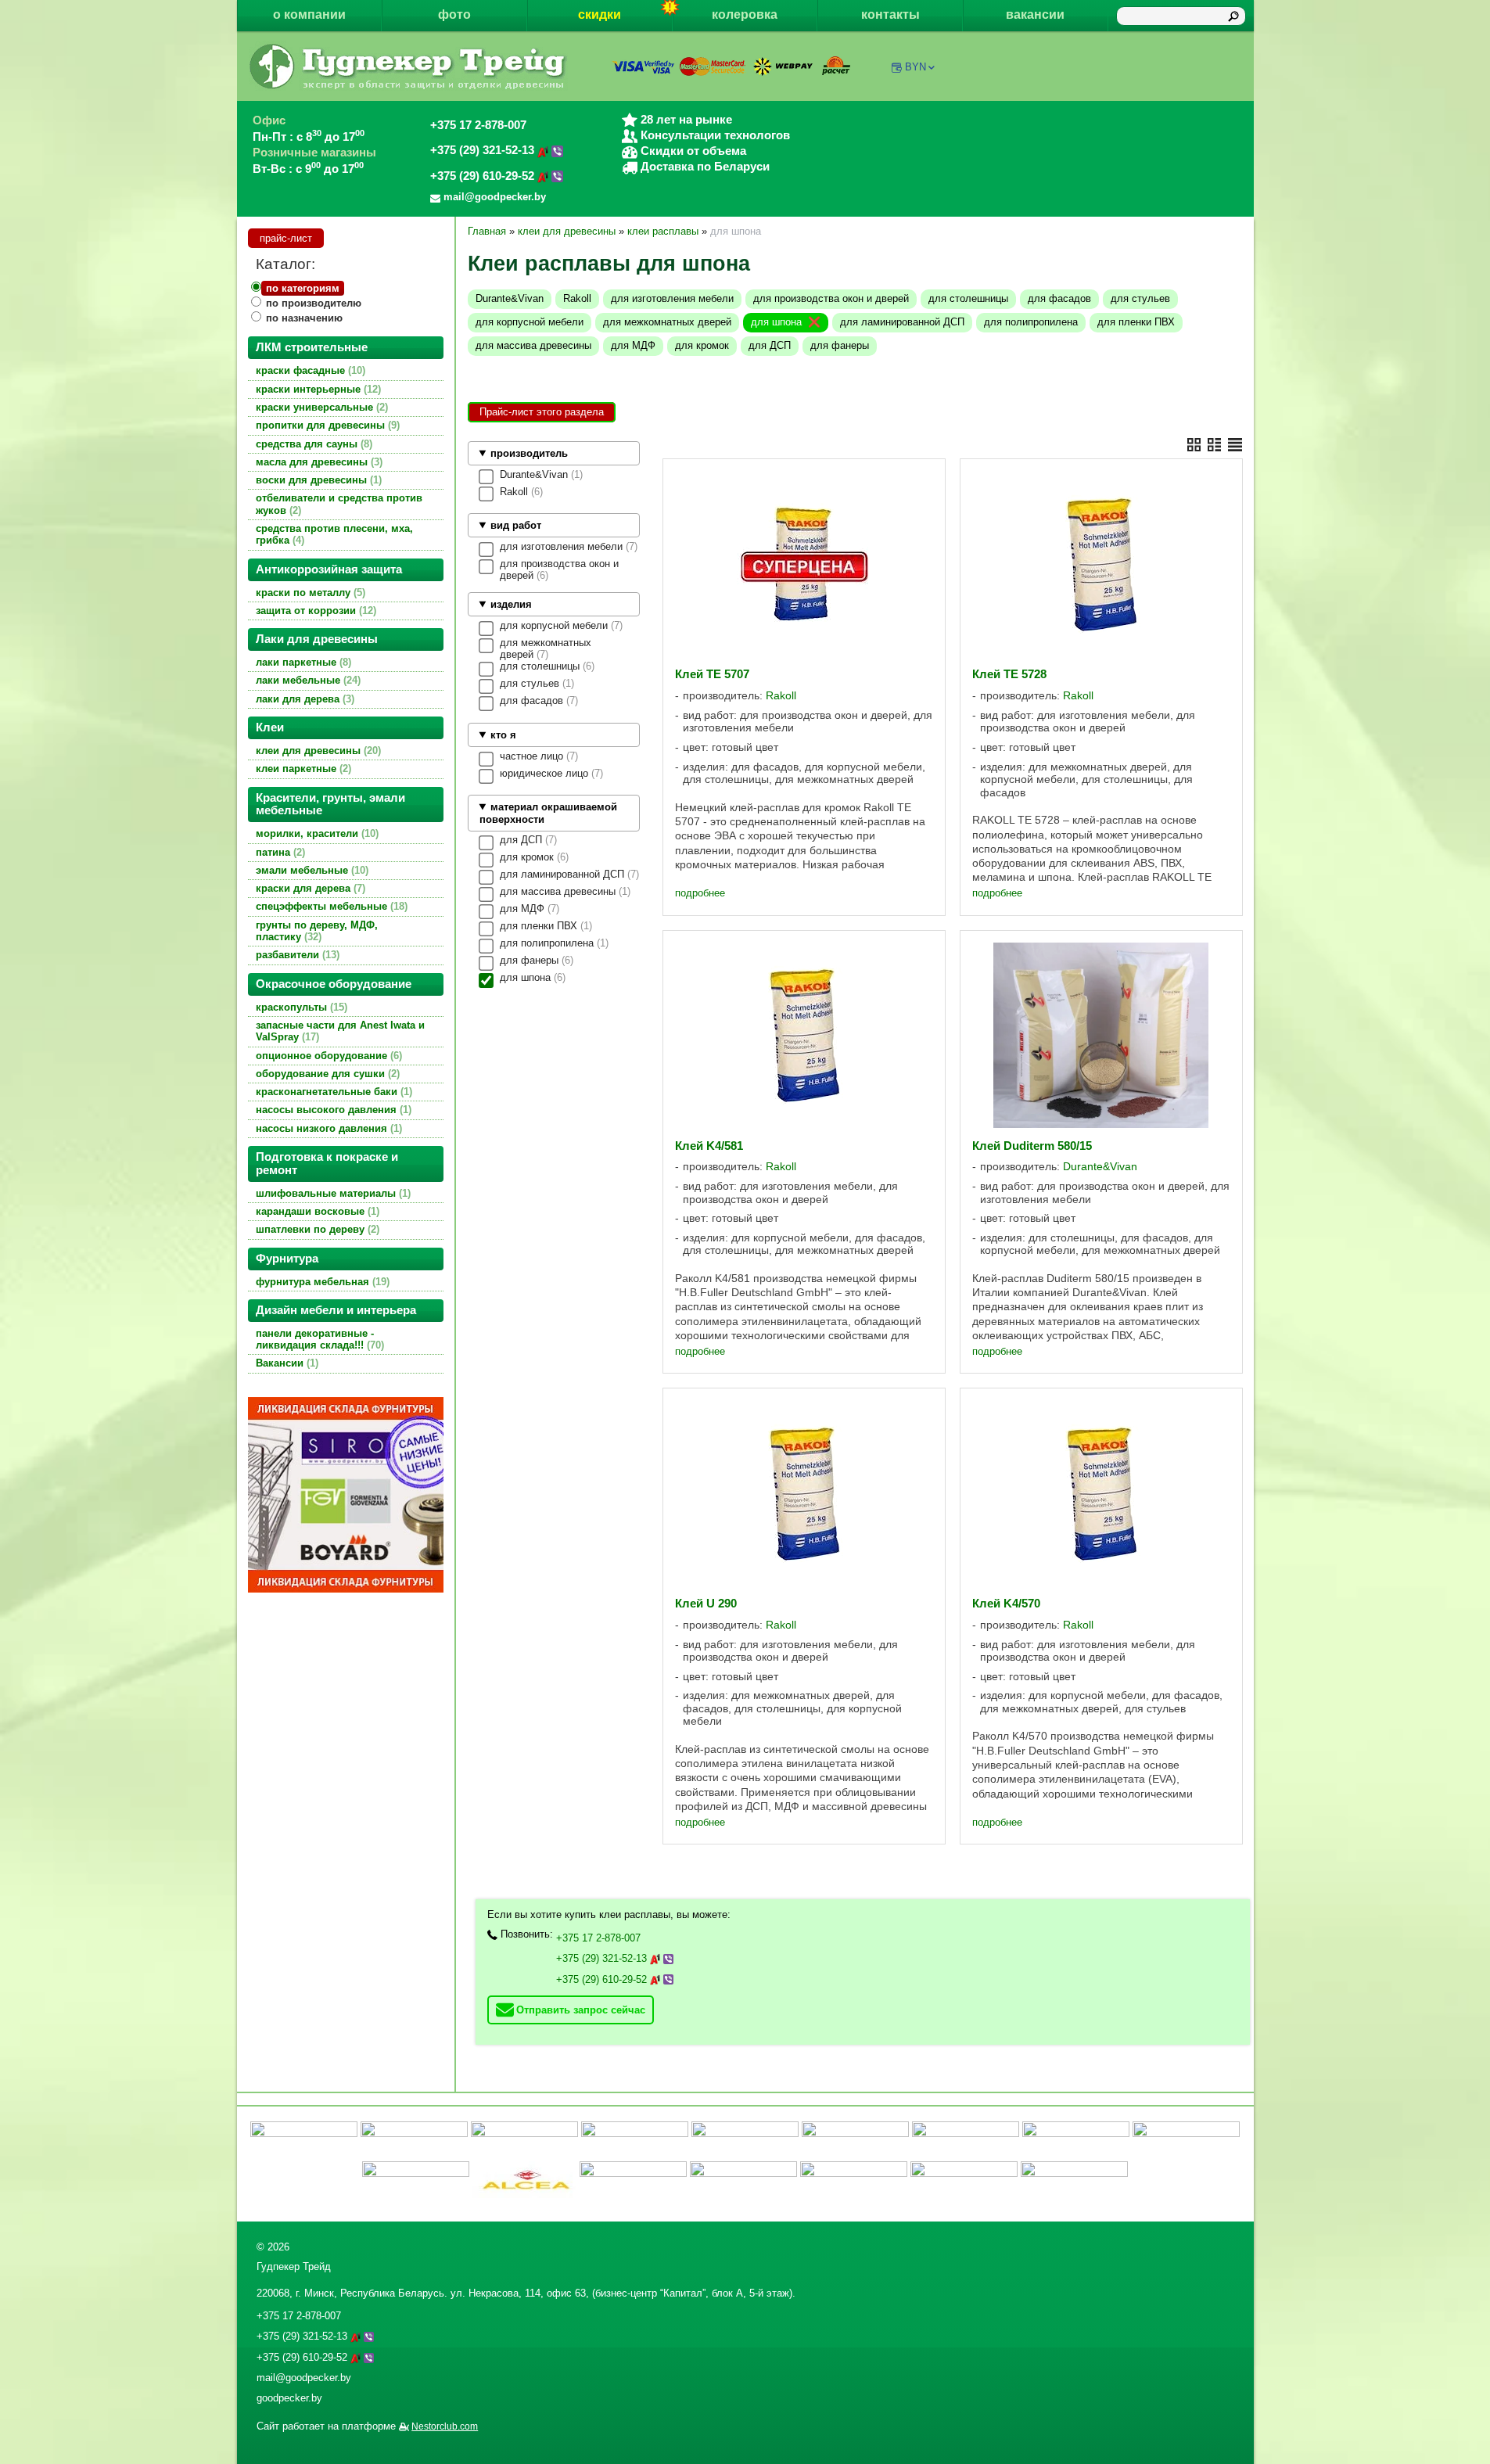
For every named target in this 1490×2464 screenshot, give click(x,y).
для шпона (776, 322)
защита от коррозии (314, 611)
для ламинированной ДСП (902, 322)
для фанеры (840, 345)
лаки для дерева (303, 699)
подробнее (700, 893)
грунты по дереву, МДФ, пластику (317, 931)
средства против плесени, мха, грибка (334, 534)
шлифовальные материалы (332, 1193)
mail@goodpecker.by (304, 2378)
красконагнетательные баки (332, 1092)
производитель (529, 453)
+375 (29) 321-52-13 (484, 150)
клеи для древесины (317, 751)
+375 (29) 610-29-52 (484, 176)
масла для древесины (318, 462)
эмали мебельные (311, 870)
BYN (916, 67)
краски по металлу (309, 593)
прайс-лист (286, 238)
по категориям (303, 288)
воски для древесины (317, 480)
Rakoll (577, 298)
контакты (890, 14)
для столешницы (968, 298)
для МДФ (633, 345)
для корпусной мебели (530, 322)
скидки (600, 14)
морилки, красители (316, 833)
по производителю (314, 303)
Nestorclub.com (445, 2426)
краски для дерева (309, 888)
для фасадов (1059, 298)
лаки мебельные (307, 680)
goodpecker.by (289, 2398)
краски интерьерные (317, 389)
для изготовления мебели (672, 298)
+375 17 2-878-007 (478, 125)
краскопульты (300, 1007)
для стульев (1140, 298)
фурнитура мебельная (321, 1282)
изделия (511, 604)
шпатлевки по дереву (316, 1229)
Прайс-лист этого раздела (542, 412)
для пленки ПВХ (1136, 322)
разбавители (296, 955)
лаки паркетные (302, 662)
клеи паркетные (302, 769)
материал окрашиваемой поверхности (548, 813)
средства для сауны (312, 444)
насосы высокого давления (332, 1110)
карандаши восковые (316, 1211)
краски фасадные (309, 370)
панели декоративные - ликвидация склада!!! (318, 1339)
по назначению (304, 318)
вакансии (1035, 14)
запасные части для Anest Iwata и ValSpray (340, 1031)
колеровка (745, 14)
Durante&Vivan (510, 298)
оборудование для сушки (326, 1074)
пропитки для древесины (326, 425)
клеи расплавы (663, 231)
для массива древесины (533, 345)
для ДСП (770, 345)
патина (279, 852)
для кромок (702, 345)
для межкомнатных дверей (667, 322)
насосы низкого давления (327, 1128)
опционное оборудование (327, 1056)
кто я (503, 735)
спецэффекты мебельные (330, 906)
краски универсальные (320, 407)
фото (454, 14)
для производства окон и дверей (831, 298)
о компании (309, 14)
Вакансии (285, 1363)
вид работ (516, 525)
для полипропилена (1031, 322)
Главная (487, 231)
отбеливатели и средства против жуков (339, 504)
